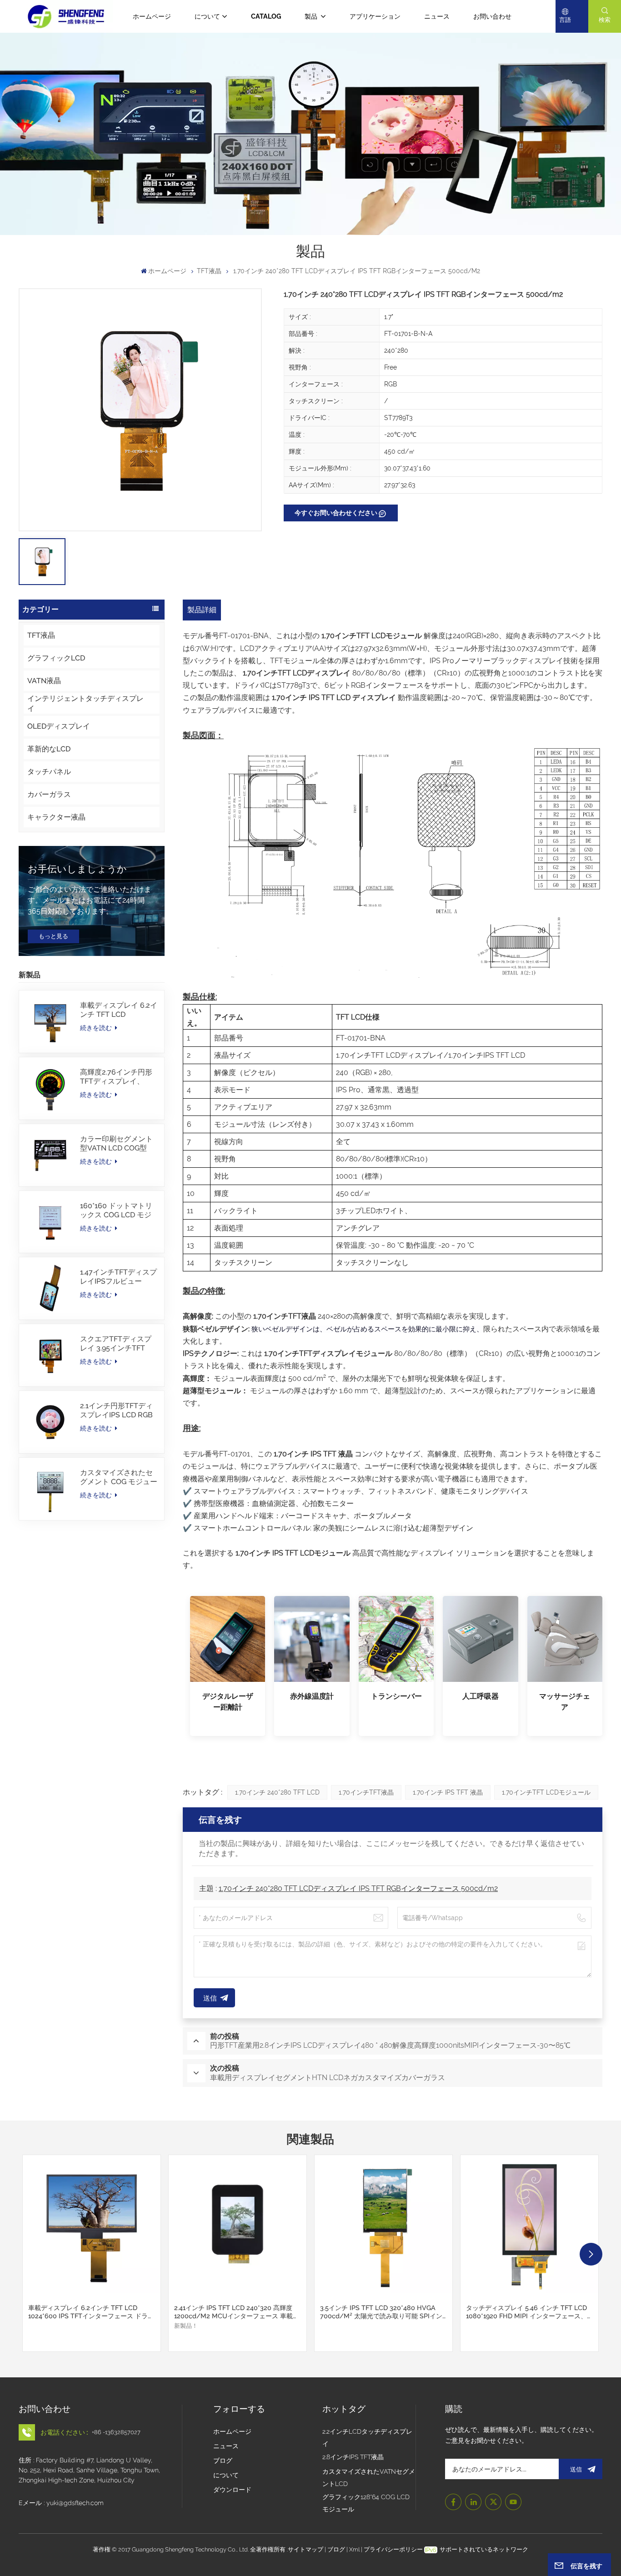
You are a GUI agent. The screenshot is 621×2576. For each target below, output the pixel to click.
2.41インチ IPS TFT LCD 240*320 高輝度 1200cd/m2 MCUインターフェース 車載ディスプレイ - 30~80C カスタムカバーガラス (237, 2312)
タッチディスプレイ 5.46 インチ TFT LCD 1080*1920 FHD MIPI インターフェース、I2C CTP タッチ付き (526, 2312)
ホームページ (152, 16)
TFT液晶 (209, 271)
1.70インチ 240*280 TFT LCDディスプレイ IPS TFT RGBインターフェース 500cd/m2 (358, 1888)
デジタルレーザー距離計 (228, 1702)
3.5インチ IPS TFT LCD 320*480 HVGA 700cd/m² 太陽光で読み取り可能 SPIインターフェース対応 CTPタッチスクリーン (381, 2312)
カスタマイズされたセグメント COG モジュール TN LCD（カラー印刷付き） (119, 1477)
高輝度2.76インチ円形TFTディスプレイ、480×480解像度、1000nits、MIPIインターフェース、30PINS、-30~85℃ (116, 1077)
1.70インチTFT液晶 (366, 1792)
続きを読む (97, 1028)
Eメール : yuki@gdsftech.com (61, 2503)
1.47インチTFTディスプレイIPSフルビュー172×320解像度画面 (118, 1277)
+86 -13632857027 (116, 2432)
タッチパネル (49, 772)
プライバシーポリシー (393, 2549)
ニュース (437, 16)
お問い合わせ (492, 16)
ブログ (223, 2461)
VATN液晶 (44, 681)
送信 (576, 2469)
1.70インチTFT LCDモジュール (546, 1792)
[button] (591, 2254)
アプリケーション (375, 16)
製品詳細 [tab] (202, 610)
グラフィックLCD (56, 658)
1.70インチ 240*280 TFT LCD (277, 1792)
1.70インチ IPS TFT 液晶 (448, 1792)
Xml (354, 2549)
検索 (605, 20)
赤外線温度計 (312, 1696)
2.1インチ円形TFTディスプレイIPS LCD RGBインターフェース (116, 1411)
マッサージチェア (565, 1702)
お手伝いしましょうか (77, 869)
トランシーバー (396, 1696)
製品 (312, 16)
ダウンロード (232, 2490)
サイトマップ (306, 2549)
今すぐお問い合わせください (336, 513)
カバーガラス (49, 794)
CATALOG (266, 16)
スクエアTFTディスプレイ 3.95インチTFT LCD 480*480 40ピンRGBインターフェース (117, 1344)
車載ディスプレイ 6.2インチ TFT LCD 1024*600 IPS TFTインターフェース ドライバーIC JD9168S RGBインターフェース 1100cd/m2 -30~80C (119, 1010)
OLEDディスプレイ (59, 726)
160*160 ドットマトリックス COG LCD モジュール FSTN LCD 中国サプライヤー (117, 1210)
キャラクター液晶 (56, 817)
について (207, 16)
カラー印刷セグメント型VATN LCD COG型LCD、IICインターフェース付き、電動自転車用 (117, 1144)
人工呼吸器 (481, 1696)
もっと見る (53, 936)
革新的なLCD (49, 749)
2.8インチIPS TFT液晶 (353, 2457)
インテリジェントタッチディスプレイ (85, 703)
